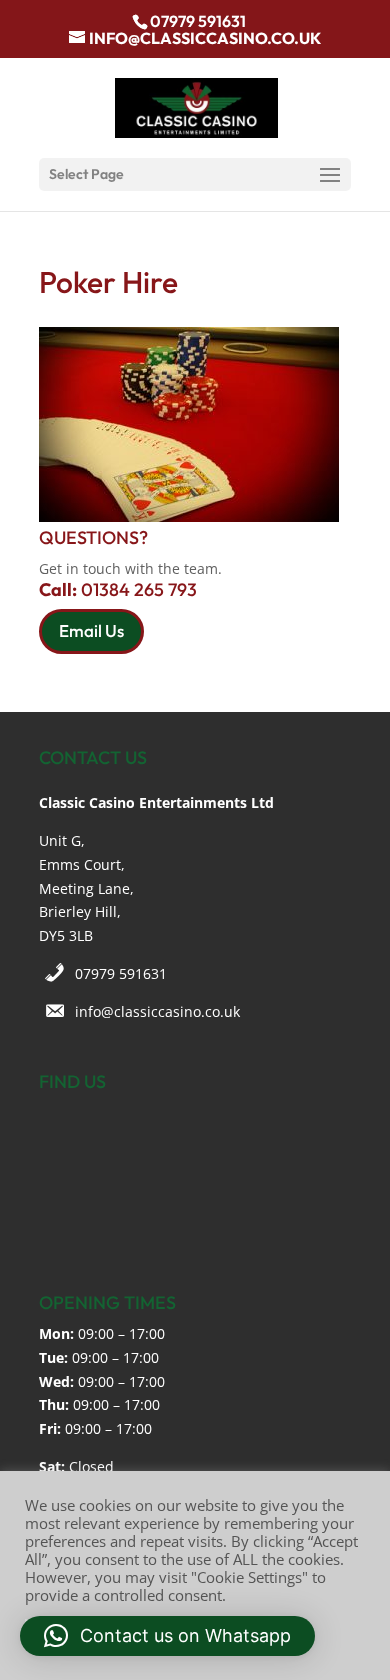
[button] (167, 1636)
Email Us (91, 630)
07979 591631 (121, 973)
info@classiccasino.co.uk (157, 1011)
